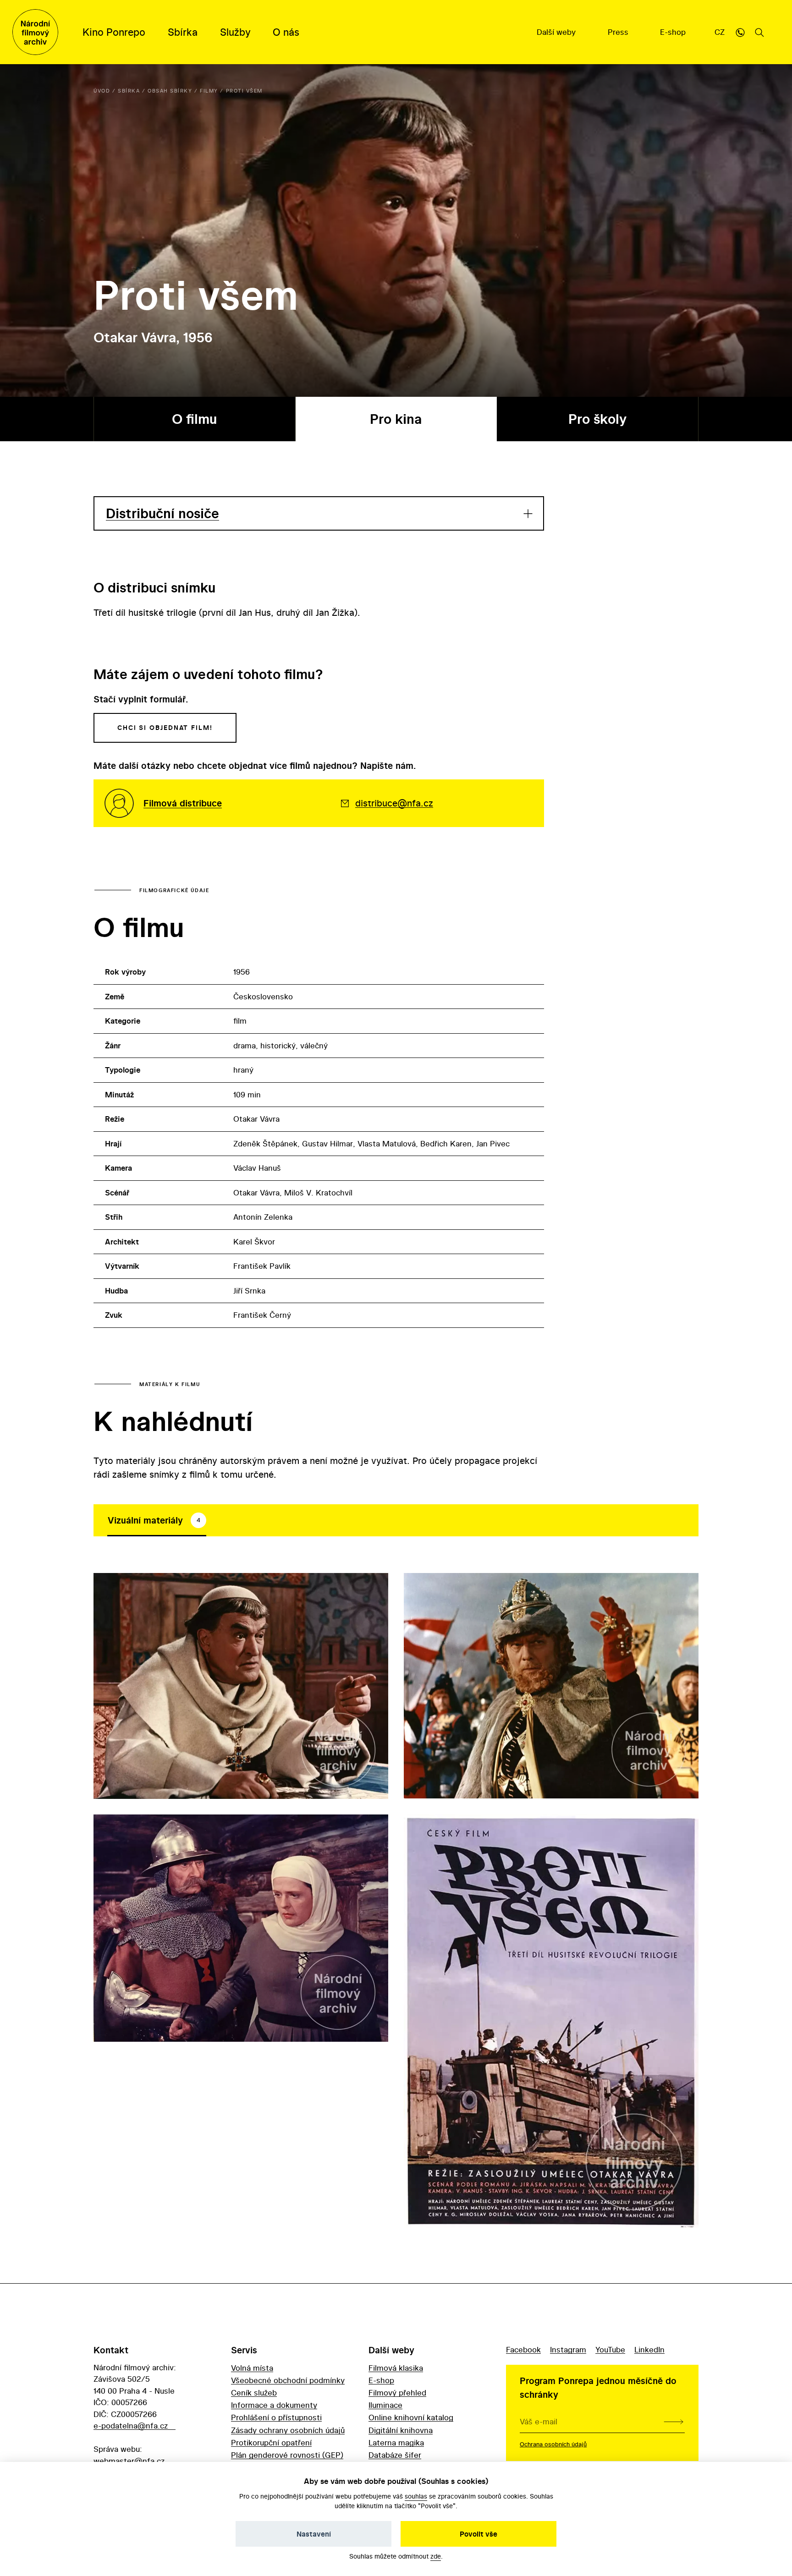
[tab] (157, 1520)
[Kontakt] (740, 32)
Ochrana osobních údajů (553, 2444)
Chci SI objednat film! (165, 728)
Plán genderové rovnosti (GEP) (287, 2455)
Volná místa (252, 2368)
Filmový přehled (397, 2392)
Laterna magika (396, 2442)
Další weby (557, 32)
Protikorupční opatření (271, 2442)
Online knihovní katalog (411, 2417)
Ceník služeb (254, 2392)
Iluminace (385, 2405)
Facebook (523, 2349)
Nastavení (314, 2534)
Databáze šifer (395, 2455)
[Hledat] (759, 32)
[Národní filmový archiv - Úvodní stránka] (35, 32)
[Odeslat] (674, 2422)
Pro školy (597, 419)
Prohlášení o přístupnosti (276, 2417)
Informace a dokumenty (274, 2405)
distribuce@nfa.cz (394, 803)
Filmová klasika (396, 2368)
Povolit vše (478, 2534)
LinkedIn (649, 2349)
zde (436, 2556)
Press (619, 32)
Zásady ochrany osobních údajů (288, 2430)
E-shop (674, 32)
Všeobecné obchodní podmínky (288, 2380)
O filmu (194, 419)
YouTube (610, 2349)
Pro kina (396, 419)
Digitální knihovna (401, 2430)
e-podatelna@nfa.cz (131, 2425)
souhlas (416, 2496)
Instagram (568, 2349)
